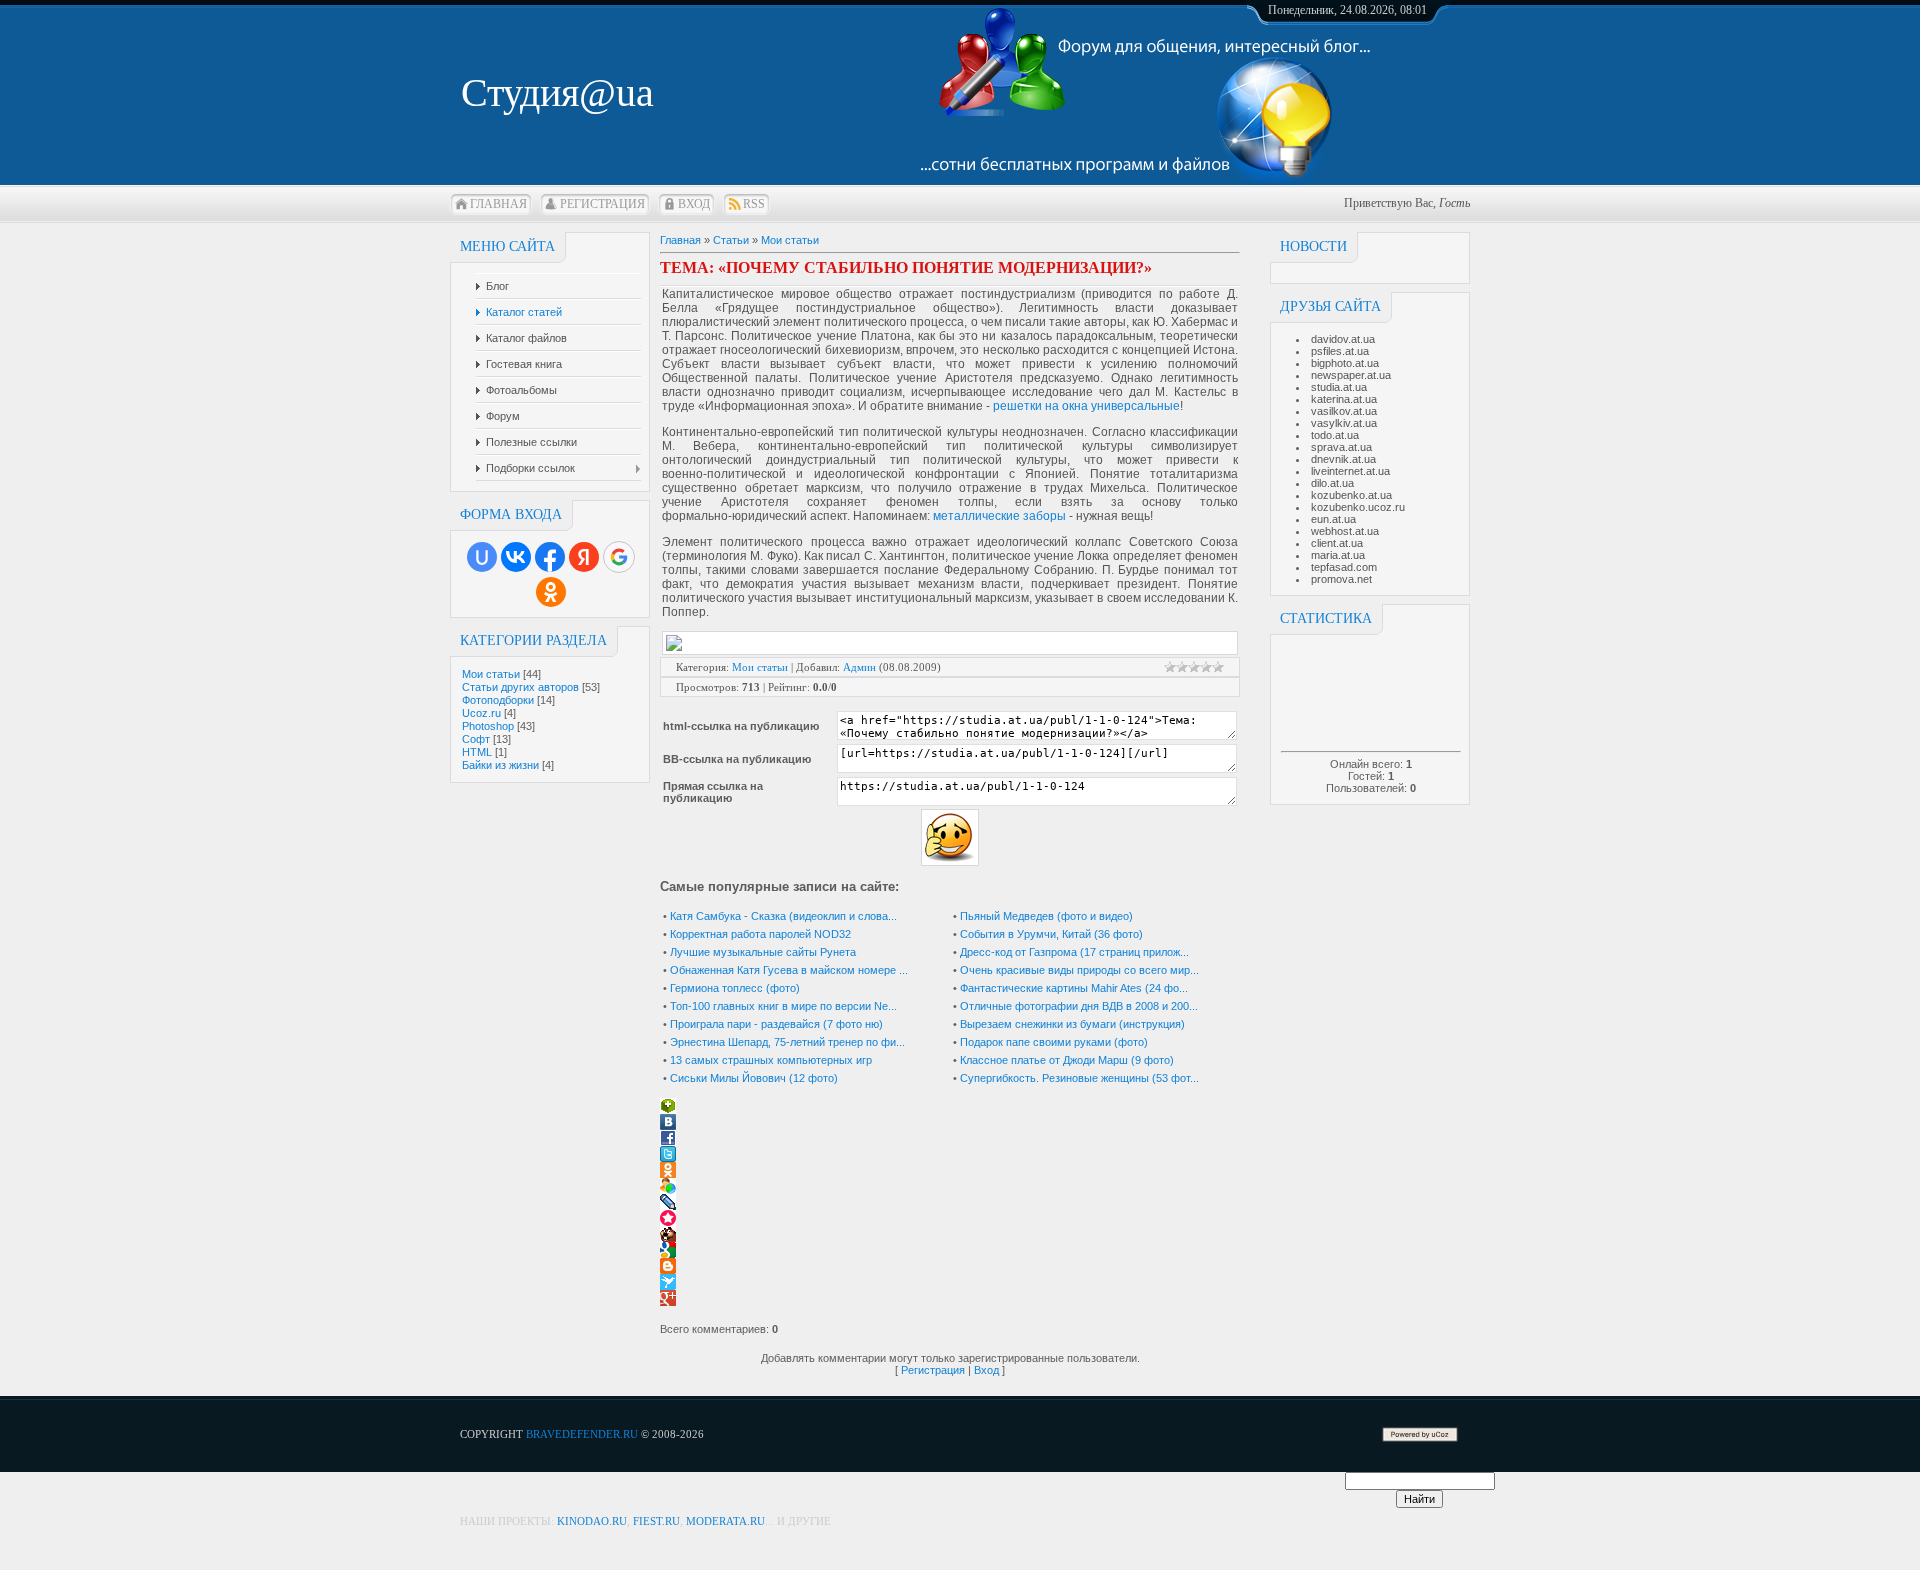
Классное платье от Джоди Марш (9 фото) (1067, 1060)
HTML (477, 752)
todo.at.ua (1335, 435)
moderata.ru (725, 1521)
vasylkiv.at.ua (1344, 423)
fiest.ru (656, 1521)
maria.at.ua (1338, 555)
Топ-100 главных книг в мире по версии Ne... (783, 1006)
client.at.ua (1337, 543)
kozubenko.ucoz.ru (1358, 507)
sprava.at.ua (1341, 447)
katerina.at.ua (1344, 399)
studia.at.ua (1339, 387)
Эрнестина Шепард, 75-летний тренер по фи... (787, 1042)
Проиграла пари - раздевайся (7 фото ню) (776, 1024)
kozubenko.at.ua (1351, 495)
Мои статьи (491, 674)
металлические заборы (999, 516)
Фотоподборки (498, 700)
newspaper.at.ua (1351, 375)
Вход (694, 204)
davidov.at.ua (1343, 339)
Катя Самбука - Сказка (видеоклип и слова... (783, 916)
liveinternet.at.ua (1350, 471)
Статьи (731, 240)
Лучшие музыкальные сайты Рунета (763, 952)
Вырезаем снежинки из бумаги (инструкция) (1072, 1024)
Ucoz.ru (481, 713)
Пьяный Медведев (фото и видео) (1046, 916)
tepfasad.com (1344, 567)
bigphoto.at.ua (1345, 363)
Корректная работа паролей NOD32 (760, 934)
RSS (754, 204)
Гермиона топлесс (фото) (735, 988)
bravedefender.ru (582, 1434)
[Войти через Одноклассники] (551, 592)
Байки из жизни (500, 765)
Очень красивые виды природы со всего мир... (1079, 970)
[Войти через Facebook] (550, 557)
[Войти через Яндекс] (584, 557)
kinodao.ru (592, 1521)
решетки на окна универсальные (1086, 406)
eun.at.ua (1333, 519)
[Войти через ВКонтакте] (516, 557)
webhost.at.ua (1345, 531)
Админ (859, 667)
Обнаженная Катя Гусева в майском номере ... (789, 970)
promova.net (1341, 579)
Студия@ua (557, 92)
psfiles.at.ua (1340, 351)
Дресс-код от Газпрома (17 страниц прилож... (1074, 952)
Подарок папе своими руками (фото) (1054, 1042)
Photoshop (488, 726)
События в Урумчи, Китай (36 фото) (1051, 934)
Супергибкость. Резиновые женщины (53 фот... (1079, 1078)
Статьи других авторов (520, 687)
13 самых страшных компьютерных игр (771, 1060)
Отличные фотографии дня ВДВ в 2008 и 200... (1079, 1006)
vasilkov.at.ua (1344, 411)
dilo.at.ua (1332, 483)
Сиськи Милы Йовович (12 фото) (754, 1078)
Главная (498, 204)
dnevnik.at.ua (1343, 459)
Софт (476, 739)
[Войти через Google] (619, 557)
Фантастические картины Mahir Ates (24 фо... (1074, 988)
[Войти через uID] (482, 557)
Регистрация (602, 204)
